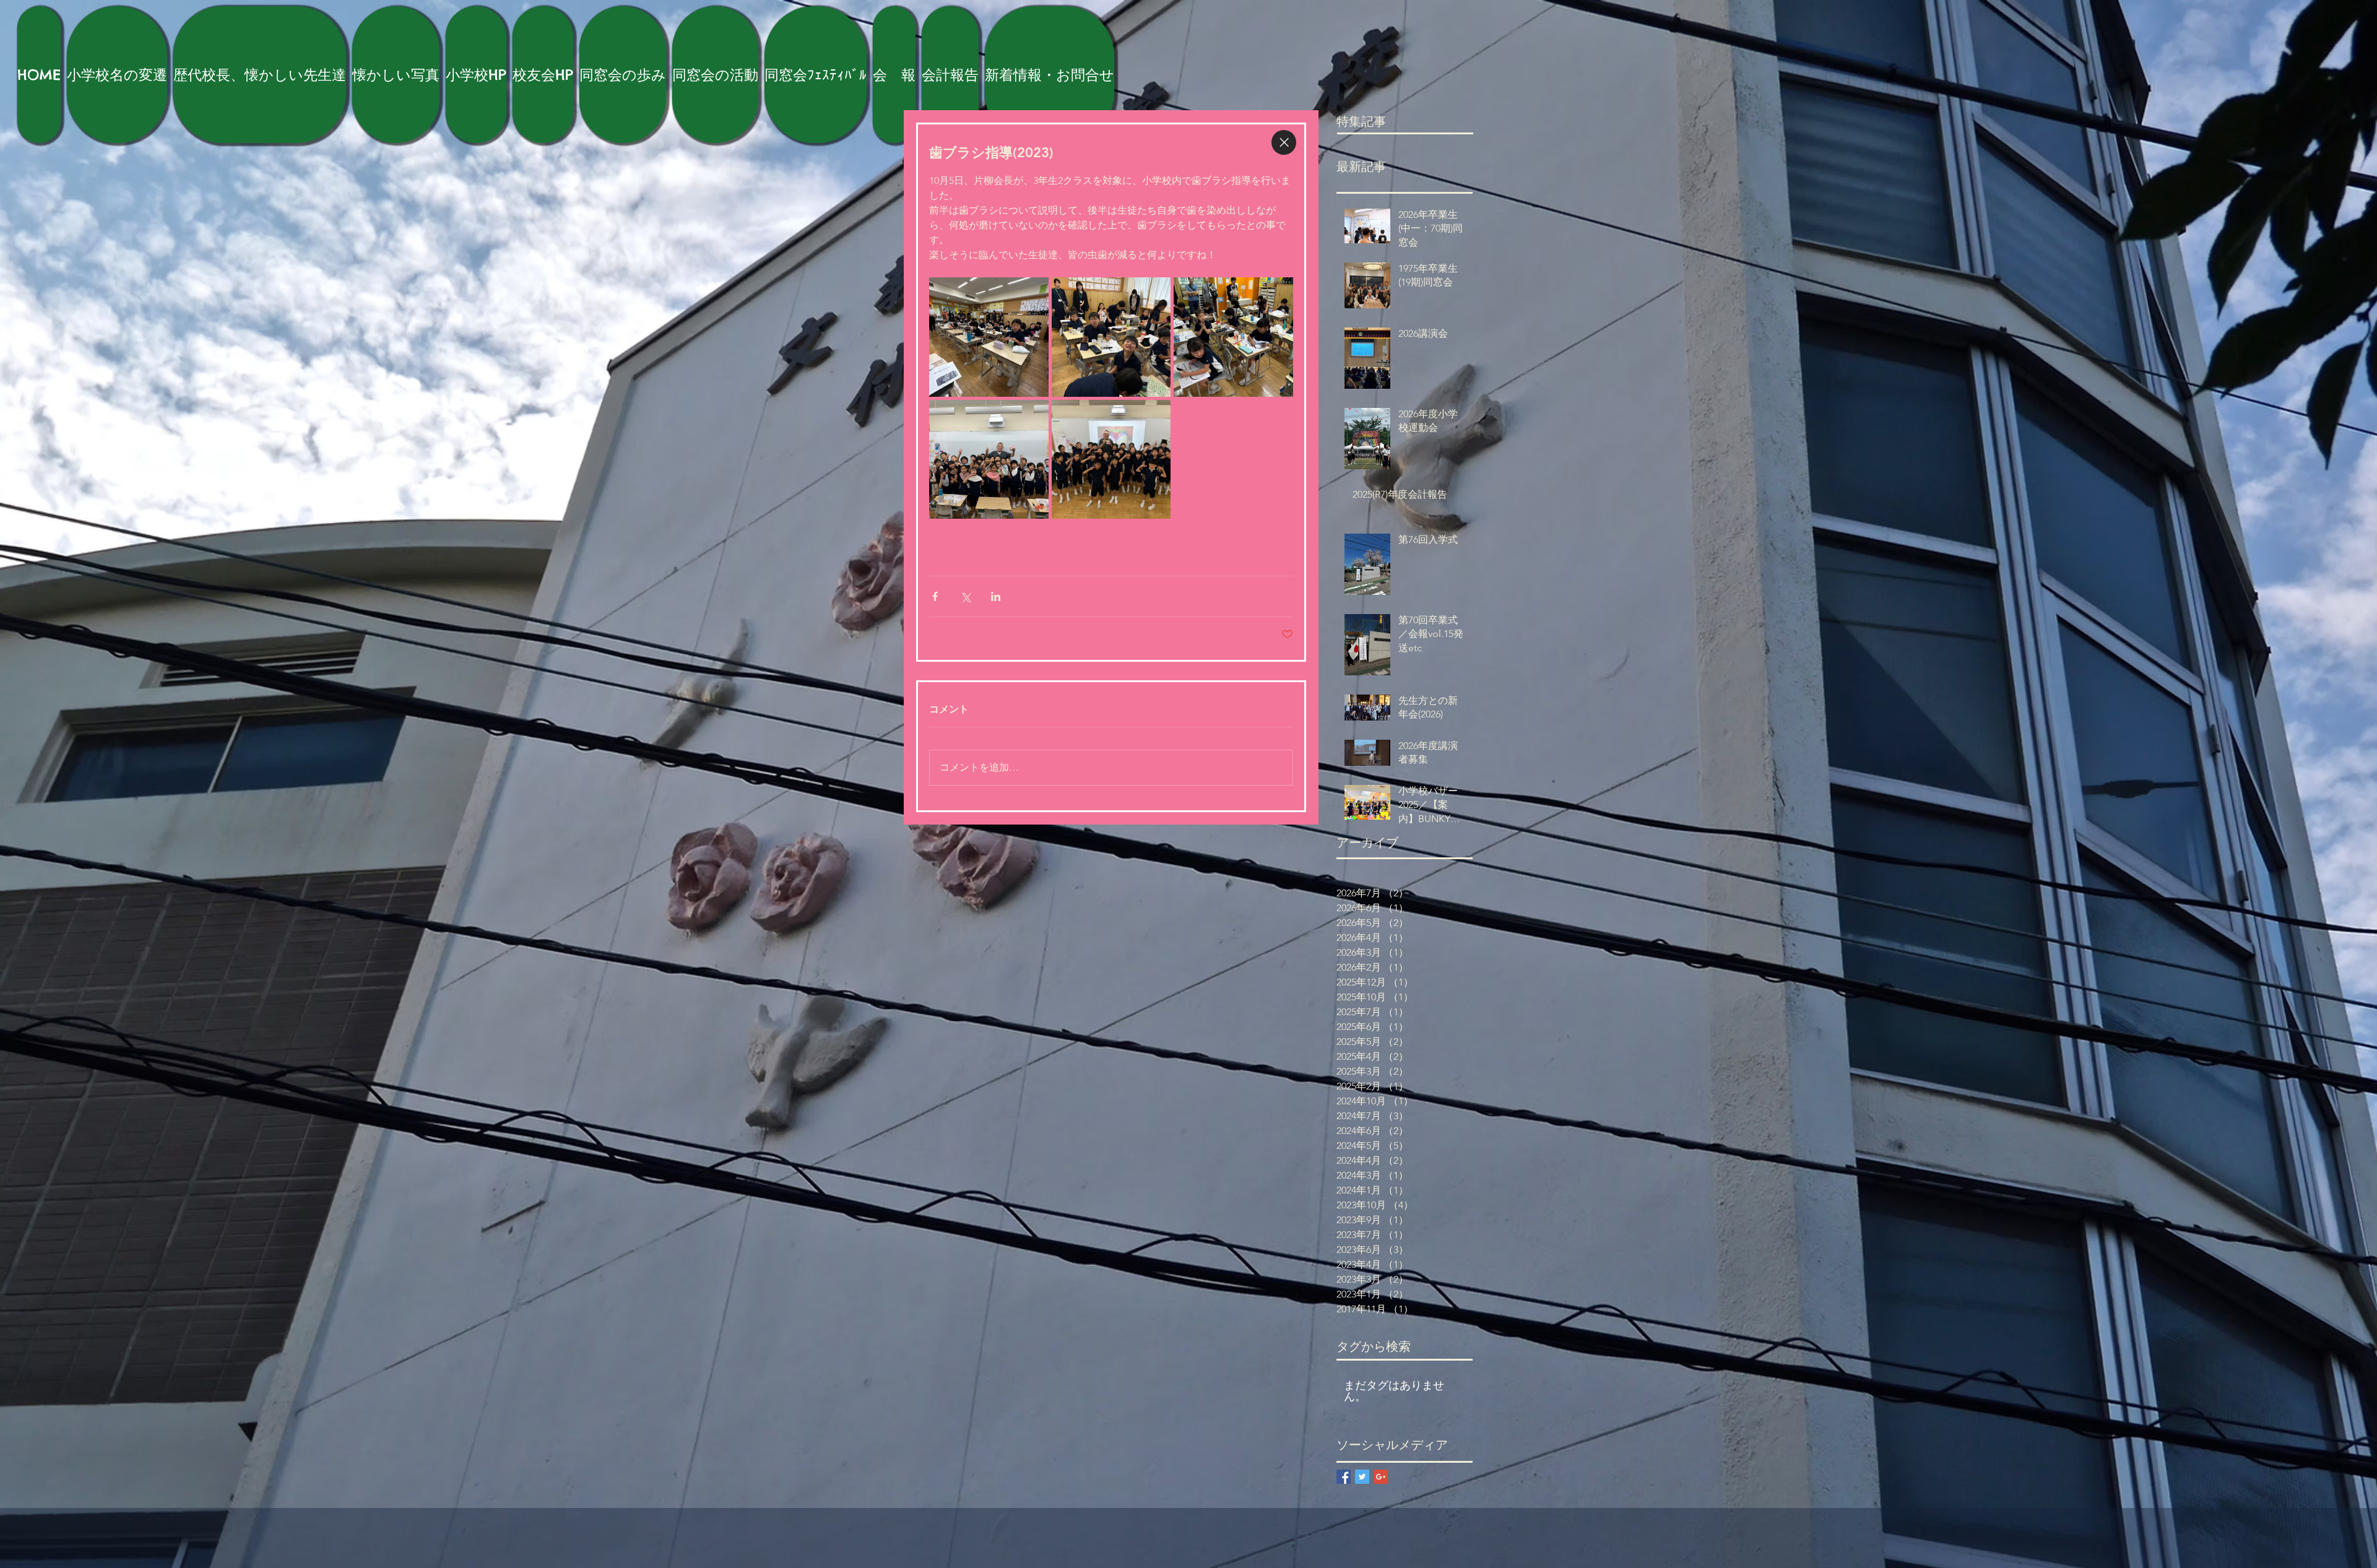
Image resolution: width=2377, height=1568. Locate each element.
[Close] (1284, 142)
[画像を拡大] (989, 337)
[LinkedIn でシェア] (996, 596)
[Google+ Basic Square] (1381, 1477)
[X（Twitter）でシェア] (965, 596)
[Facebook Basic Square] (1344, 1477)
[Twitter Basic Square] (1362, 1477)
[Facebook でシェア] (935, 596)
